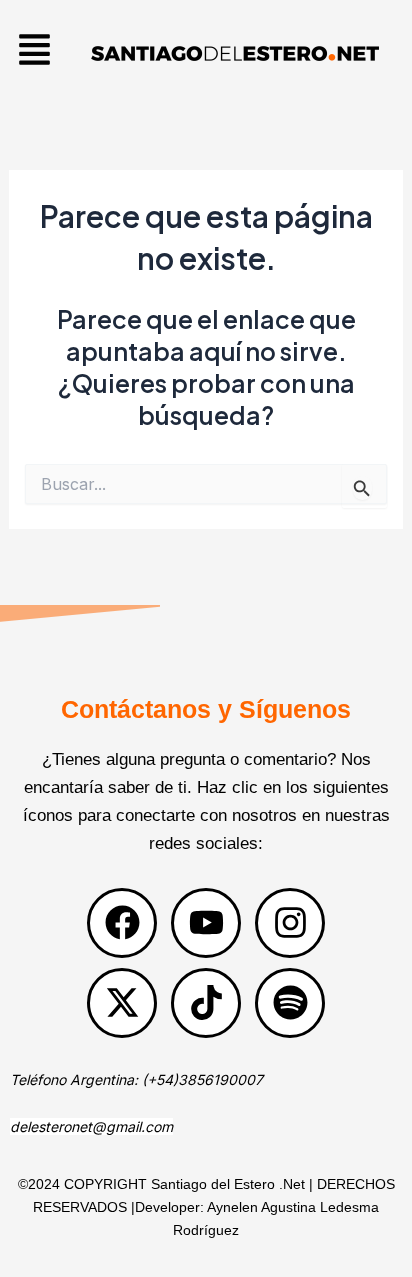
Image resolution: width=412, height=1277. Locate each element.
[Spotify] (290, 1003)
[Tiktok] (206, 1003)
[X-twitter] (122, 1003)
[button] (35, 52)
